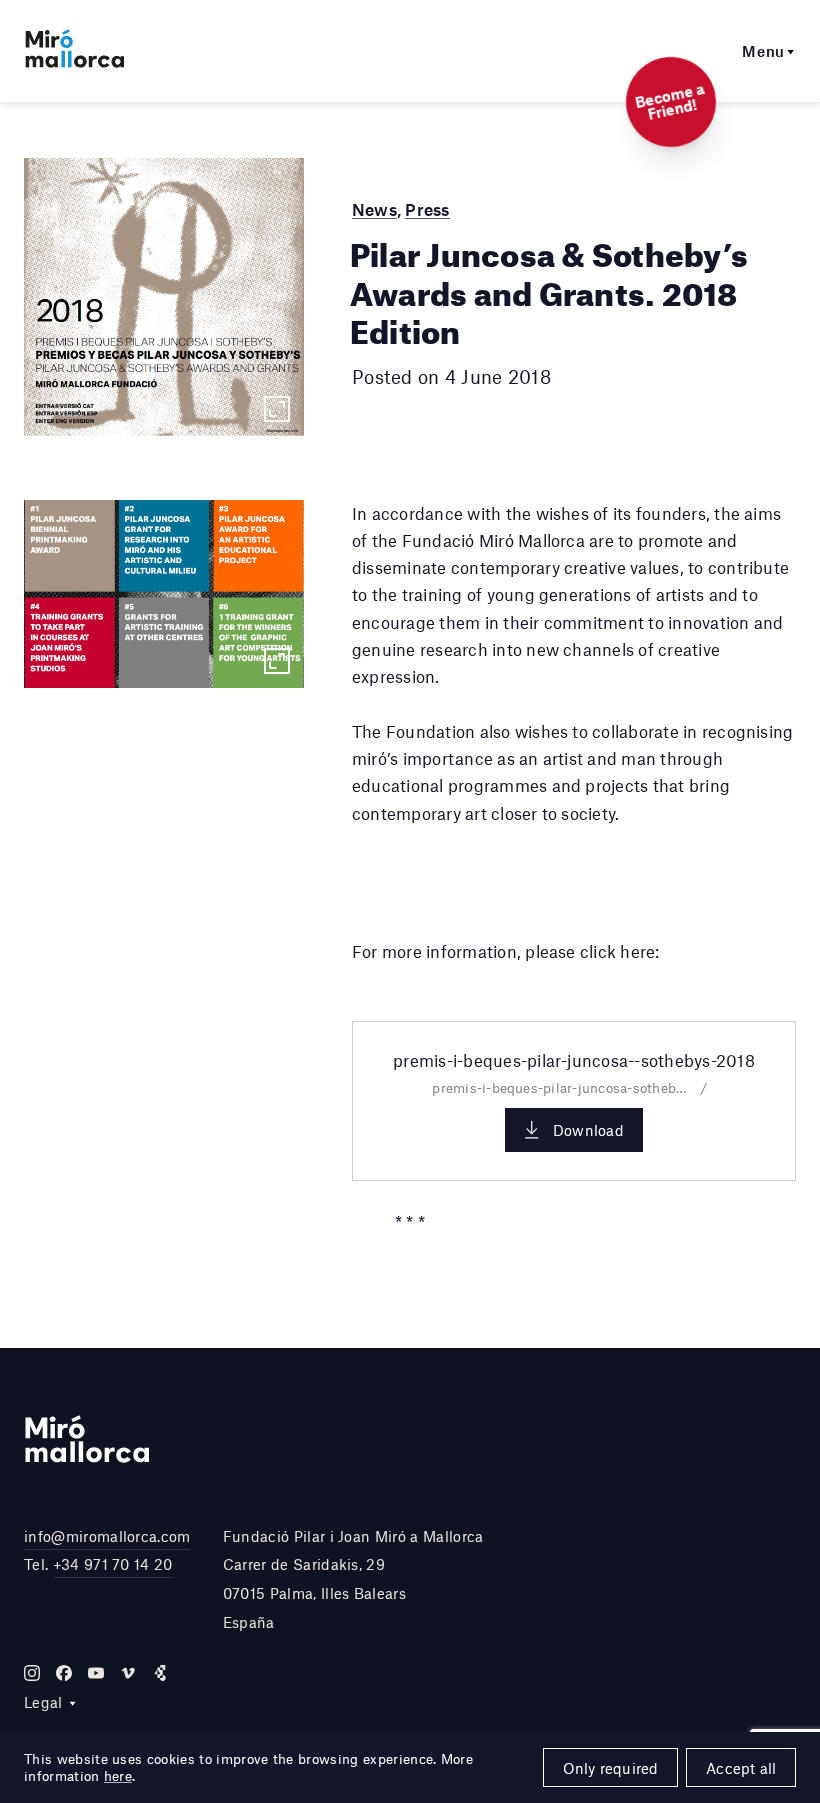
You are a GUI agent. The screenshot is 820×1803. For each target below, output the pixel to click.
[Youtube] (96, 1673)
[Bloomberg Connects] (160, 1673)
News (374, 209)
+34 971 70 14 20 (113, 1564)
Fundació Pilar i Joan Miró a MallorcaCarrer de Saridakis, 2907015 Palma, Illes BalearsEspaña (353, 1579)
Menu (763, 51)
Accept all (741, 1768)
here (118, 1776)
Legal (43, 1702)
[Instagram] (32, 1673)
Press (427, 209)
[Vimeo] (128, 1673)
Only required (611, 1768)
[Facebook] (64, 1673)
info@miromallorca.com (107, 1536)
